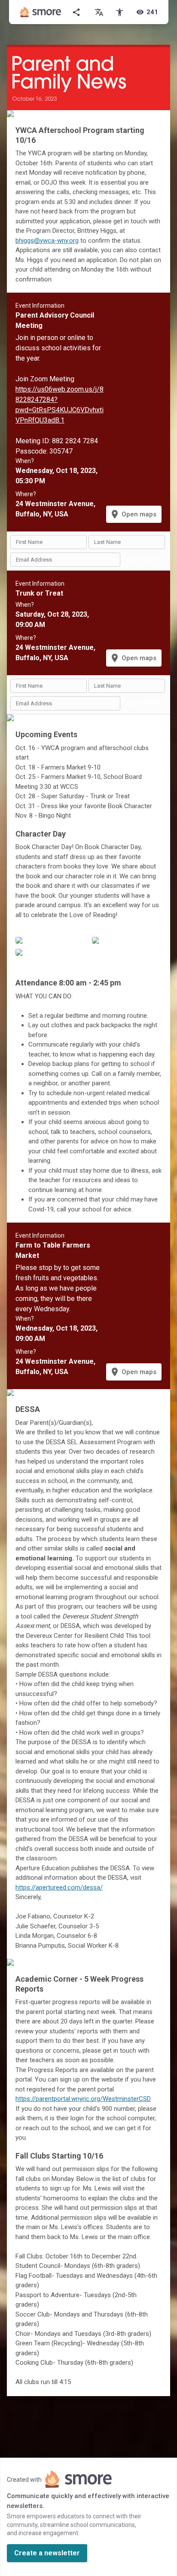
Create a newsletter (47, 2553)
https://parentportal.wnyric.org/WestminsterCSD (83, 2099)
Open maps (133, 514)
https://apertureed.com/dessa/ (59, 1887)
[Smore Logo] (41, 12)
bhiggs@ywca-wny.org (47, 241)
